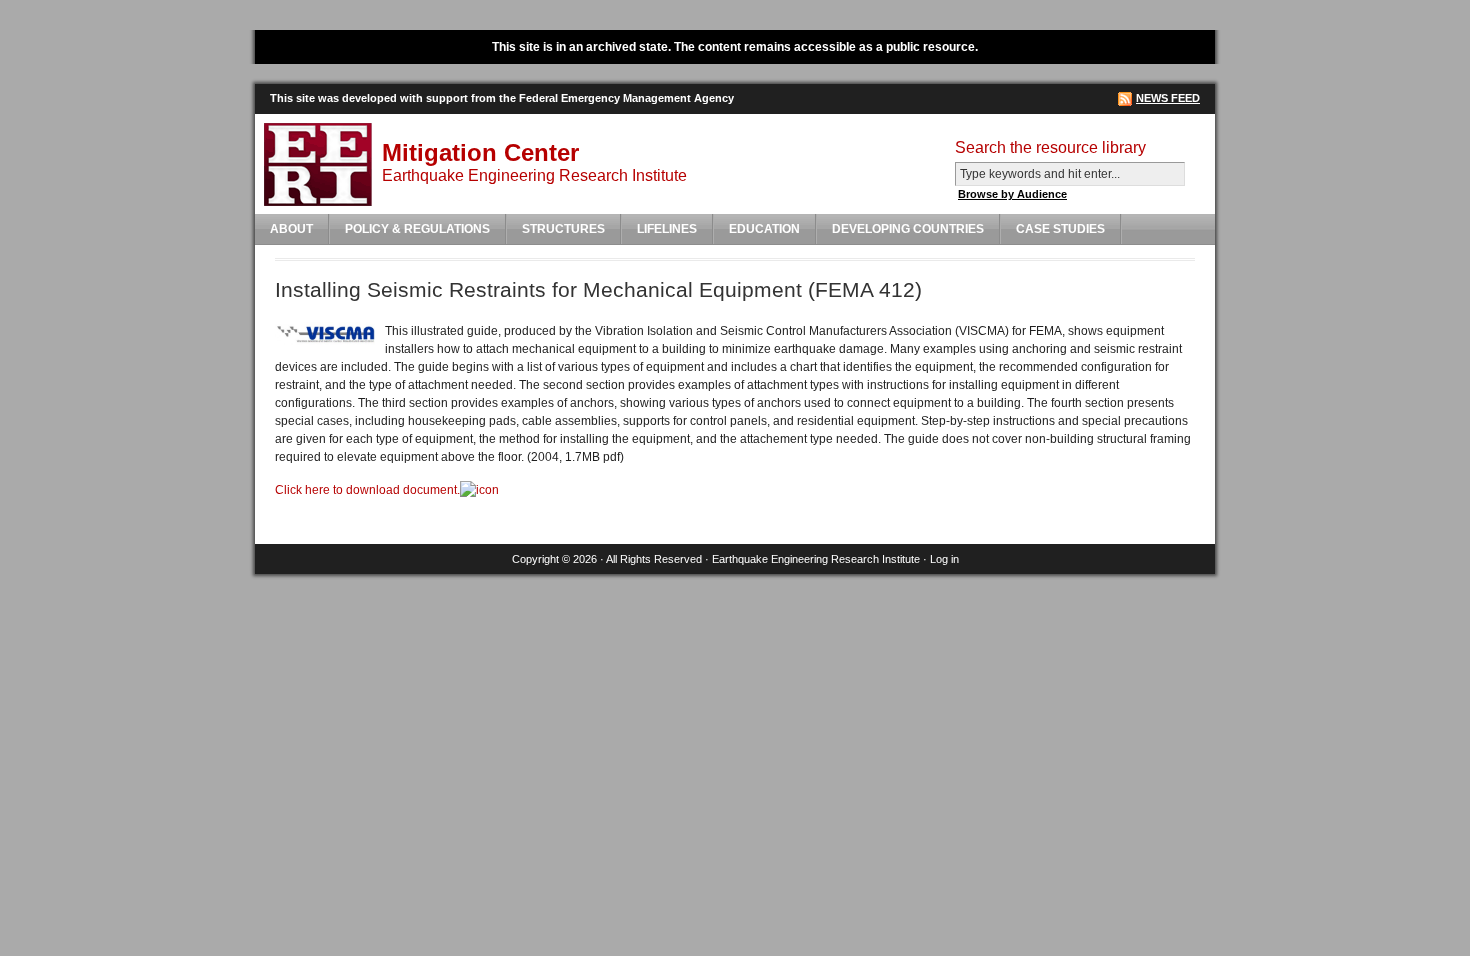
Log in (944, 559)
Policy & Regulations (417, 229)
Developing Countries (908, 229)
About (291, 229)
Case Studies (1060, 229)
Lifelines (667, 229)
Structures (563, 229)
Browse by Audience (1012, 194)
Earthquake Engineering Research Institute (816, 559)
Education (764, 229)
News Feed (1168, 98)
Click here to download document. (367, 490)
